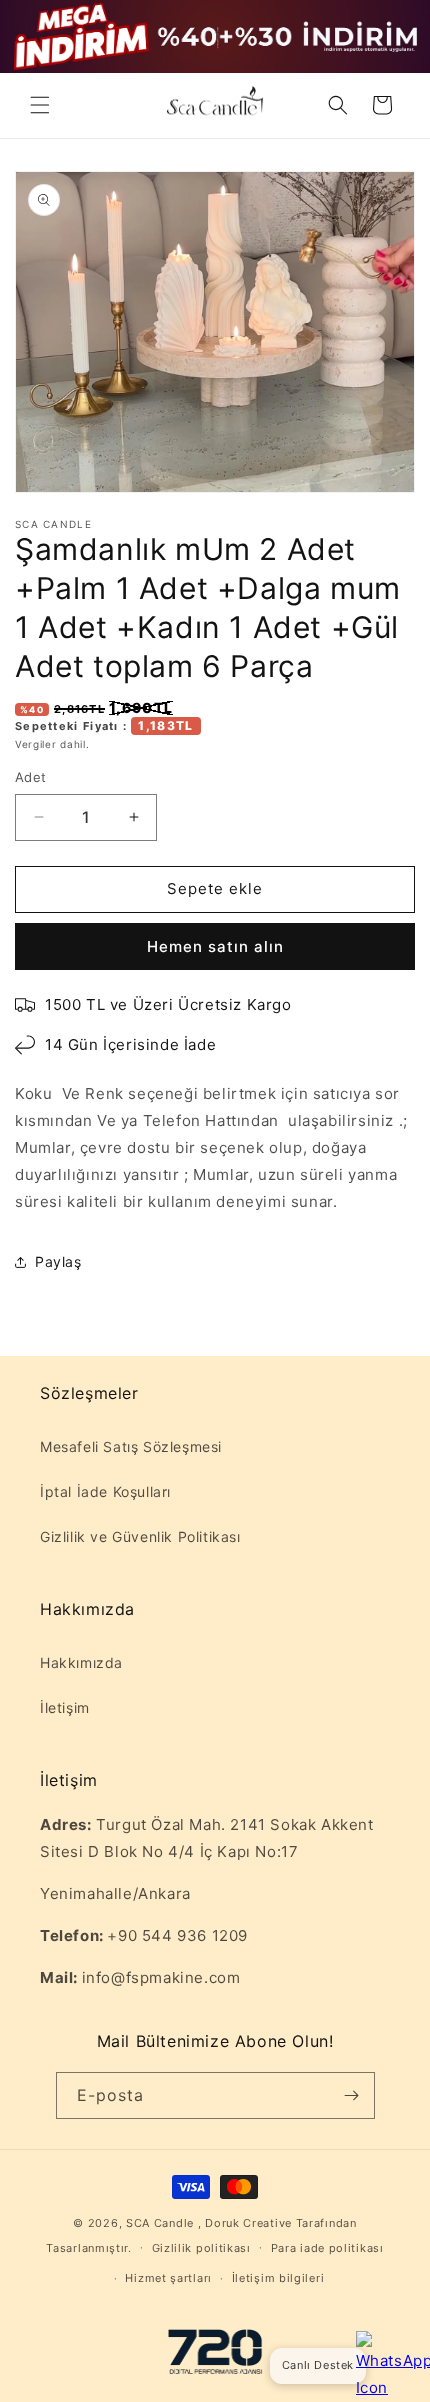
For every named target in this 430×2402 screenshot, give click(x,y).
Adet (31, 777)
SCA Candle (160, 2223)
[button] (40, 105)
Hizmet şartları (168, 2278)
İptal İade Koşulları (105, 1491)
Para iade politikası (327, 2248)
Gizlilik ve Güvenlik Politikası (140, 1536)
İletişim (65, 1707)
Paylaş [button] (58, 1261)
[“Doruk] (215, 2355)
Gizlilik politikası (201, 2248)
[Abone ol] (352, 2095)
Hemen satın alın (215, 946)
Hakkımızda (81, 1662)
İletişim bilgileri (278, 2278)
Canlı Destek (318, 2365)
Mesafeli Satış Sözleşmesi (131, 1446)
